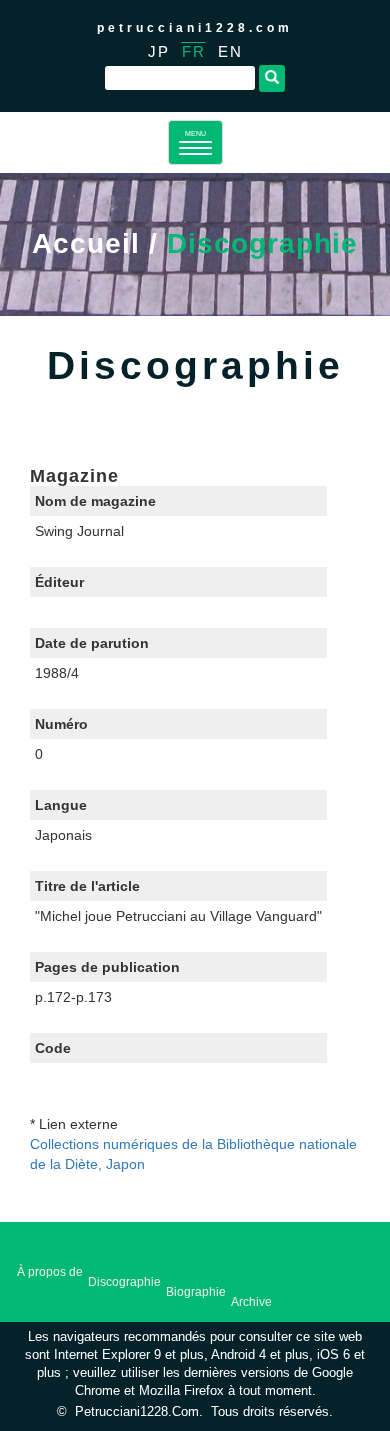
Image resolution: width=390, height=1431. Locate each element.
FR (194, 51)
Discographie (124, 1282)
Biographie (196, 1292)
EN (230, 51)
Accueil (86, 243)
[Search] (271, 78)
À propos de (50, 1272)
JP (159, 51)
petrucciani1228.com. (139, 1412)
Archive (251, 1302)
